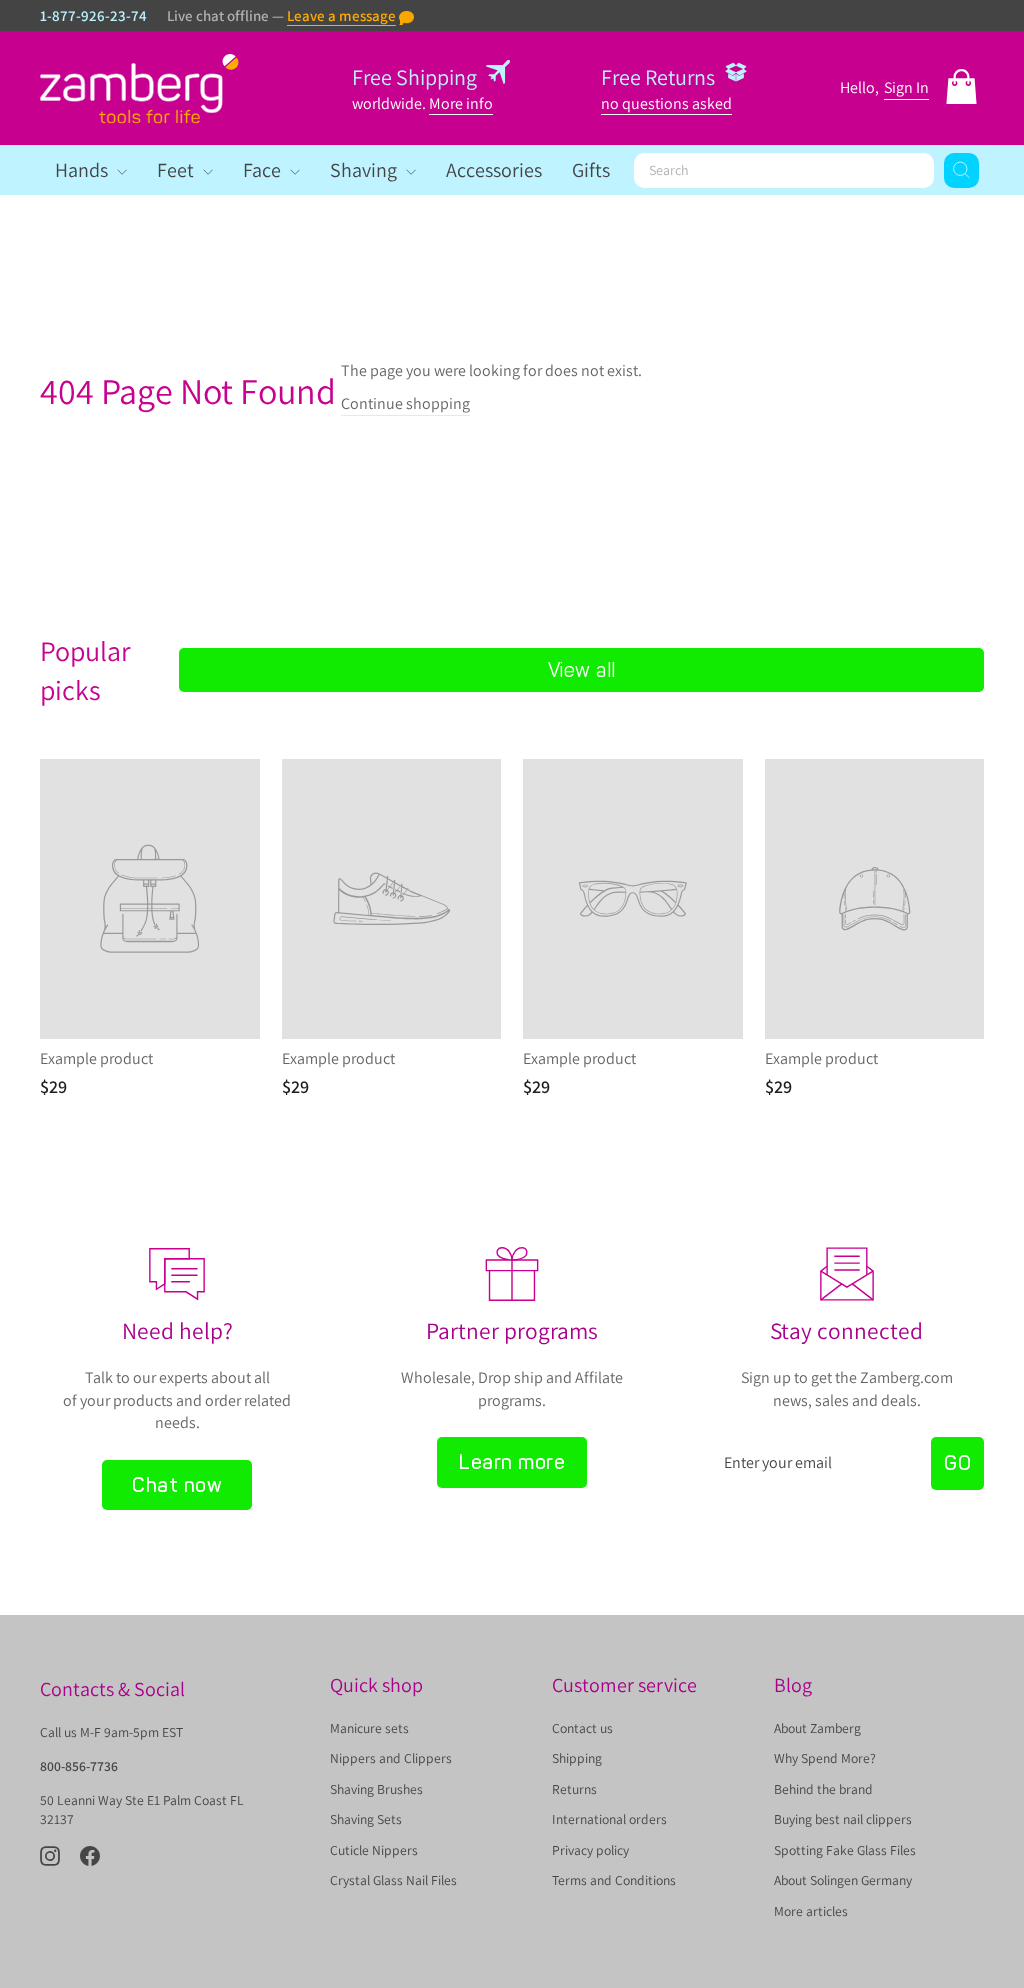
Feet (177, 170)
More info (461, 103)
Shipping (577, 1758)
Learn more (512, 1462)
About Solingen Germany (843, 1880)
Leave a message (341, 15)
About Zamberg (817, 1728)
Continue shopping (405, 403)
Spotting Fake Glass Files (845, 1850)
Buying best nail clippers (843, 1819)
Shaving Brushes (376, 1789)
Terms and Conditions (614, 1880)
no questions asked (666, 103)
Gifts (591, 170)
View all (582, 670)
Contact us (582, 1728)
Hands (83, 170)
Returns (574, 1789)
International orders (609, 1819)
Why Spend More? (825, 1758)
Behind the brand (823, 1789)
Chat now (177, 1485)
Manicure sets (369, 1728)
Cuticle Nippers (374, 1850)
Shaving (365, 170)
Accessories (494, 170)
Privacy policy (590, 1850)
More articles (811, 1911)
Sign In (906, 87)
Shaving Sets (366, 1819)
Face (264, 170)
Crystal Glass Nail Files (393, 1880)
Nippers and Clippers (391, 1758)
